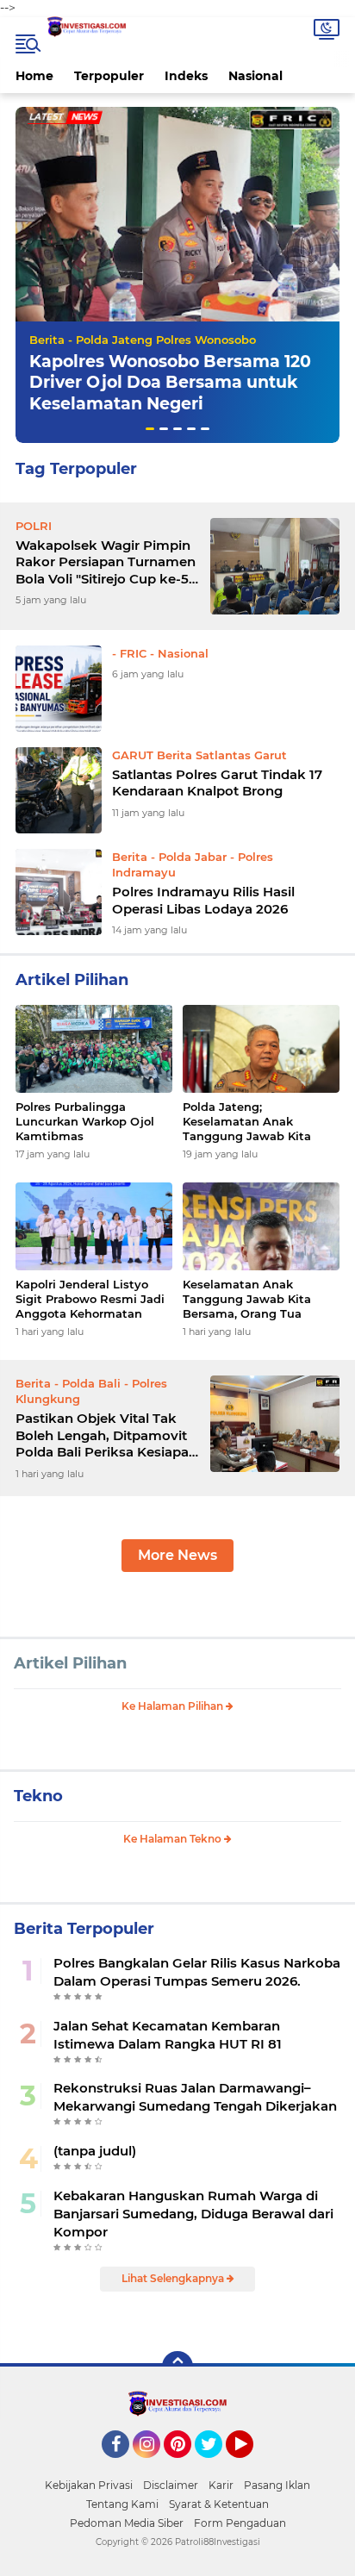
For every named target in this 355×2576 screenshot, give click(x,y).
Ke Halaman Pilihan (174, 1706)
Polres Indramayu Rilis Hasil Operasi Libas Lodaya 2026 (203, 900)
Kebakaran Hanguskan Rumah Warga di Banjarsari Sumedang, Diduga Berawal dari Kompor (193, 2214)
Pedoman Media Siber (127, 2523)
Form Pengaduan (240, 2523)
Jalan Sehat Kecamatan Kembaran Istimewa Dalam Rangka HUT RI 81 (168, 2035)
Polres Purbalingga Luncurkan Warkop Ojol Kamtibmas (85, 1121)
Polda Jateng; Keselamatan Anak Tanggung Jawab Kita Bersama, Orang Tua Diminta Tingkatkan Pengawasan (247, 1122)
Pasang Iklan (277, 2485)
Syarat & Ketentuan (219, 2504)
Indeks (186, 76)
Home (34, 76)
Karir (221, 2485)
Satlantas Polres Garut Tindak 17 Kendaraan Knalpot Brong (217, 783)
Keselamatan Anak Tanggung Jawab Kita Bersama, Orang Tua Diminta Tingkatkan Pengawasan (247, 1299)
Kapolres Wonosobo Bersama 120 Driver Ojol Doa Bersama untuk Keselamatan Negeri (170, 383)
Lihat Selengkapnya (174, 2278)
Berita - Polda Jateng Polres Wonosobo (143, 340)
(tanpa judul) (95, 2151)
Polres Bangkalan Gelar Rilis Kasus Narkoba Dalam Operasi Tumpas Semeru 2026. (197, 1972)
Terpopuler (109, 76)
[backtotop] (177, 2367)
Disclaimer (171, 2485)
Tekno (38, 1796)
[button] (150, 429)
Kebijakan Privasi (89, 2485)
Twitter (216, 2466)
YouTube (251, 2466)
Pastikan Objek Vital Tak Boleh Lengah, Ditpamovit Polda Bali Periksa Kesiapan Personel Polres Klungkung (106, 1435)
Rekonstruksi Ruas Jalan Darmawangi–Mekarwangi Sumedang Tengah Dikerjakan (195, 2097)
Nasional (255, 76)
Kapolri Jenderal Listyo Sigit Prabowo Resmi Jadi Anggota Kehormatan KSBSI (90, 1299)
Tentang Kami (122, 2504)
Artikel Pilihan (70, 1663)
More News (177, 1555)
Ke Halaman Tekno (174, 1839)
